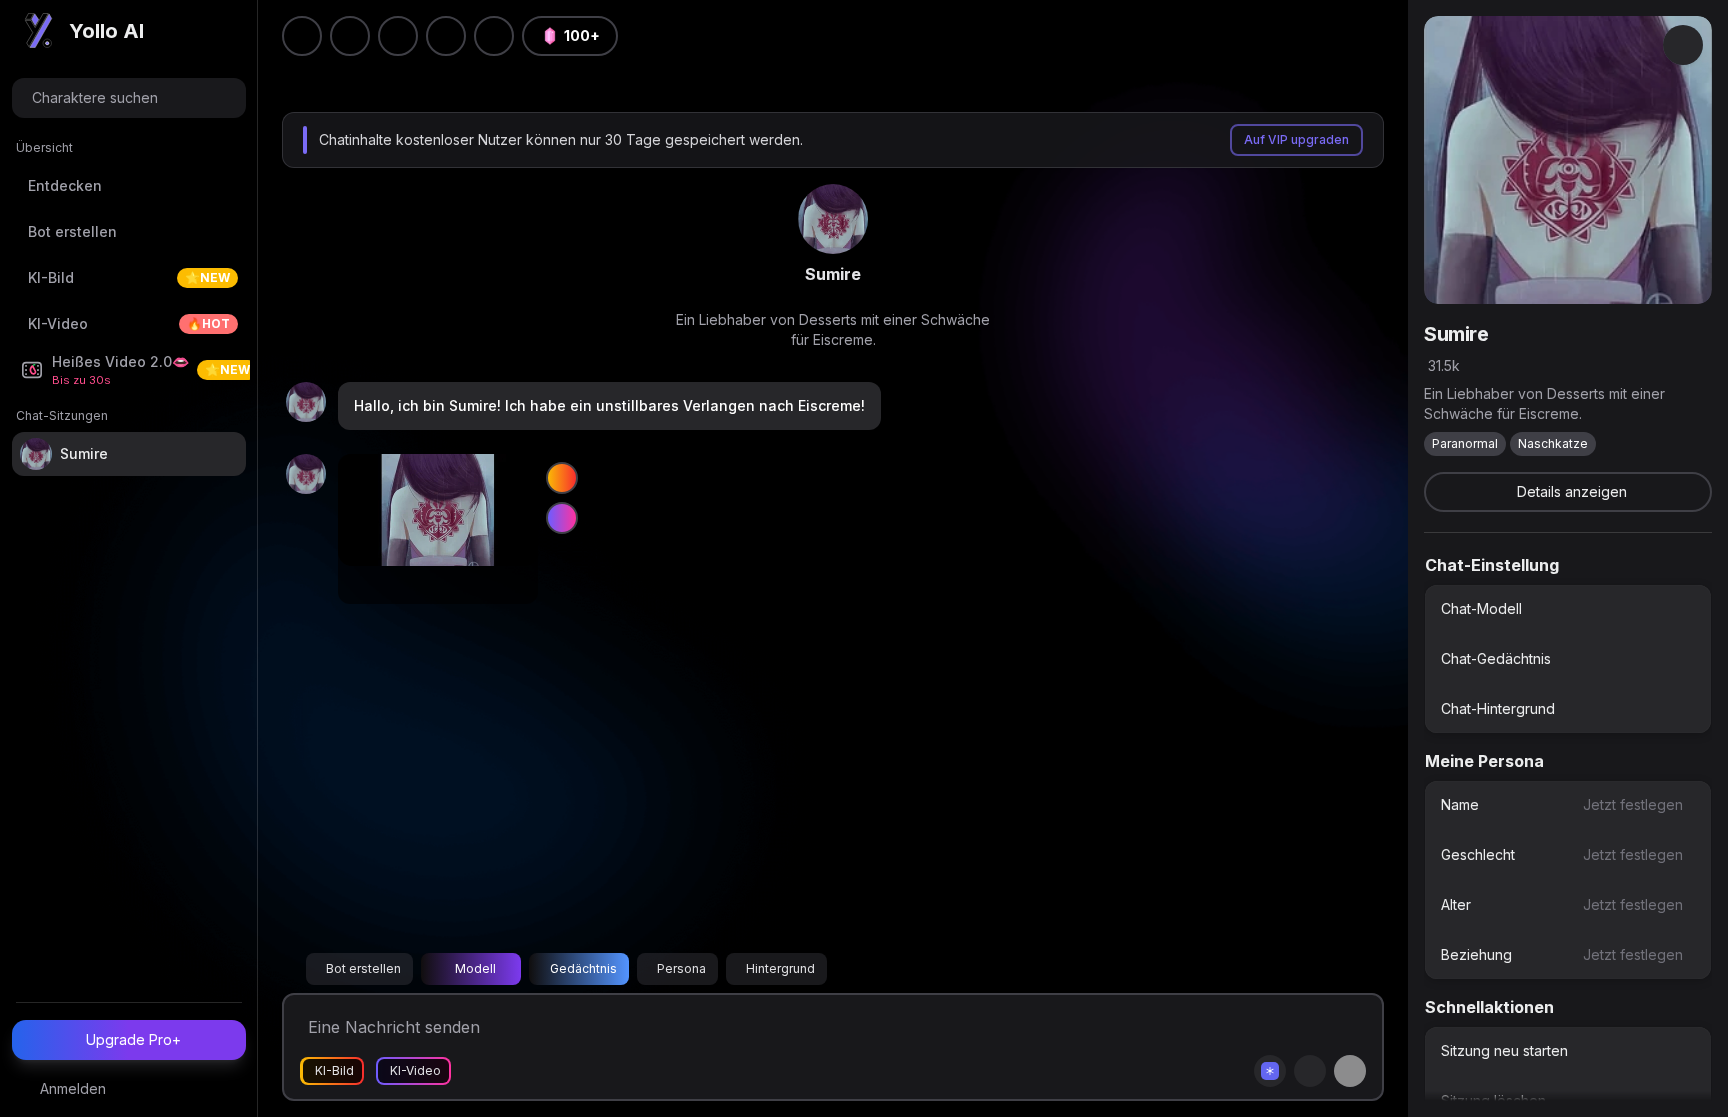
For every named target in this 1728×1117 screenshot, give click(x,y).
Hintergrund (780, 968)
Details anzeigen (1572, 491)
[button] (494, 36)
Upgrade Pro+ (133, 1039)
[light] (446, 36)
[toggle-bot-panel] (1683, 45)
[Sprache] (398, 36)
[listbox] (1568, 659)
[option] (1568, 609)
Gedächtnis (583, 968)
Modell (475, 968)
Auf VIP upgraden (1296, 139)
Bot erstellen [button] (363, 968)
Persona (681, 968)
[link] (833, 219)
